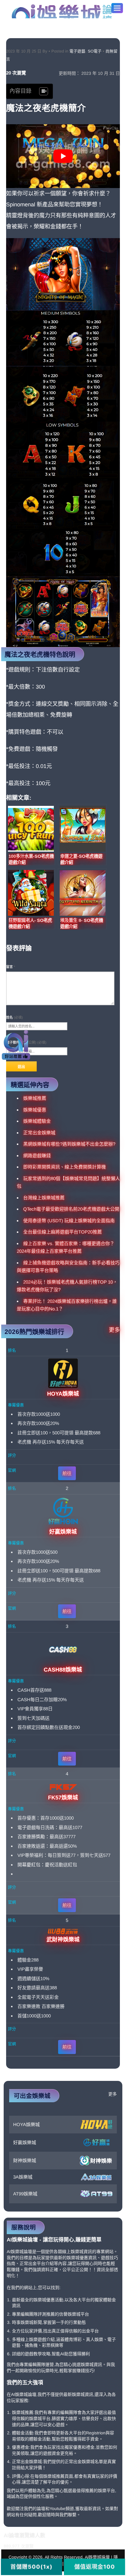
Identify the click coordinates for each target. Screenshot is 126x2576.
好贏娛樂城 (25, 2142)
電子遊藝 (77, 51)
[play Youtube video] (63, 156)
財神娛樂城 (25, 2160)
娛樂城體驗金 (37, 1121)
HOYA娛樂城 (26, 2124)
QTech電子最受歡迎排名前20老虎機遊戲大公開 (71, 1209)
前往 (67, 1473)
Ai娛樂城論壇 (62, 11)
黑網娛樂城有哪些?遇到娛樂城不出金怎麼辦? (69, 1144)
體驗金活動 (23, 2433)
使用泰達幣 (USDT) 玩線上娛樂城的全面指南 (69, 1221)
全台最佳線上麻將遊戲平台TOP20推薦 (63, 1232)
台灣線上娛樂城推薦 (44, 1198)
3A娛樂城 (23, 2177)
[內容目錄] (44, 91)
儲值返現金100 (95, 2567)
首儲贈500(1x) (31, 2567)
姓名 (15, 1017)
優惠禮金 (20, 2447)
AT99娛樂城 (25, 2194)
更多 (114, 1330)
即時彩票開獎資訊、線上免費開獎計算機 (65, 1167)
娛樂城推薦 (35, 1098)
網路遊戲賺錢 (37, 1156)
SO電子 (95, 51)
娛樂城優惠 (35, 1110)
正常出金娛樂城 (39, 1133)
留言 (11, 967)
